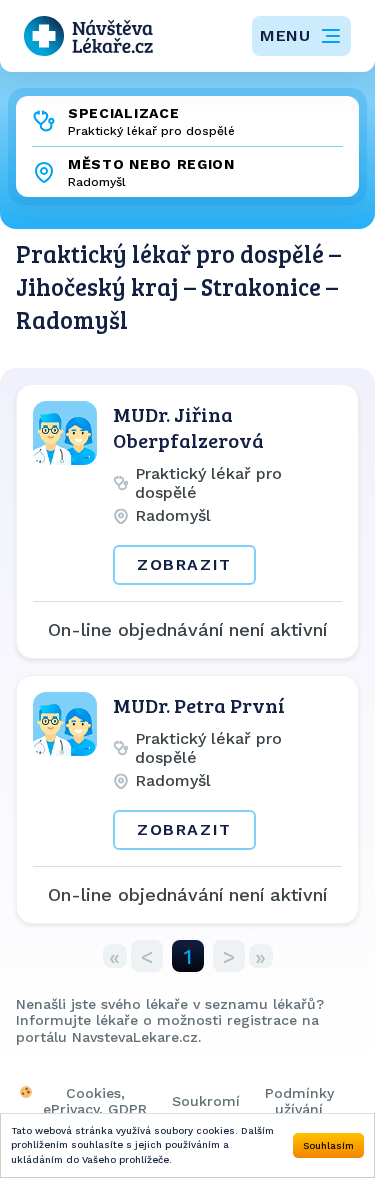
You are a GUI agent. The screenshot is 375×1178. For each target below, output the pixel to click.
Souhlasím (328, 1145)
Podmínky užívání (299, 1101)
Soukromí (206, 1101)
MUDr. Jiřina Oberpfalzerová (188, 427)
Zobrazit (184, 564)
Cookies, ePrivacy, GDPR (95, 1101)
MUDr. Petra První (199, 705)
